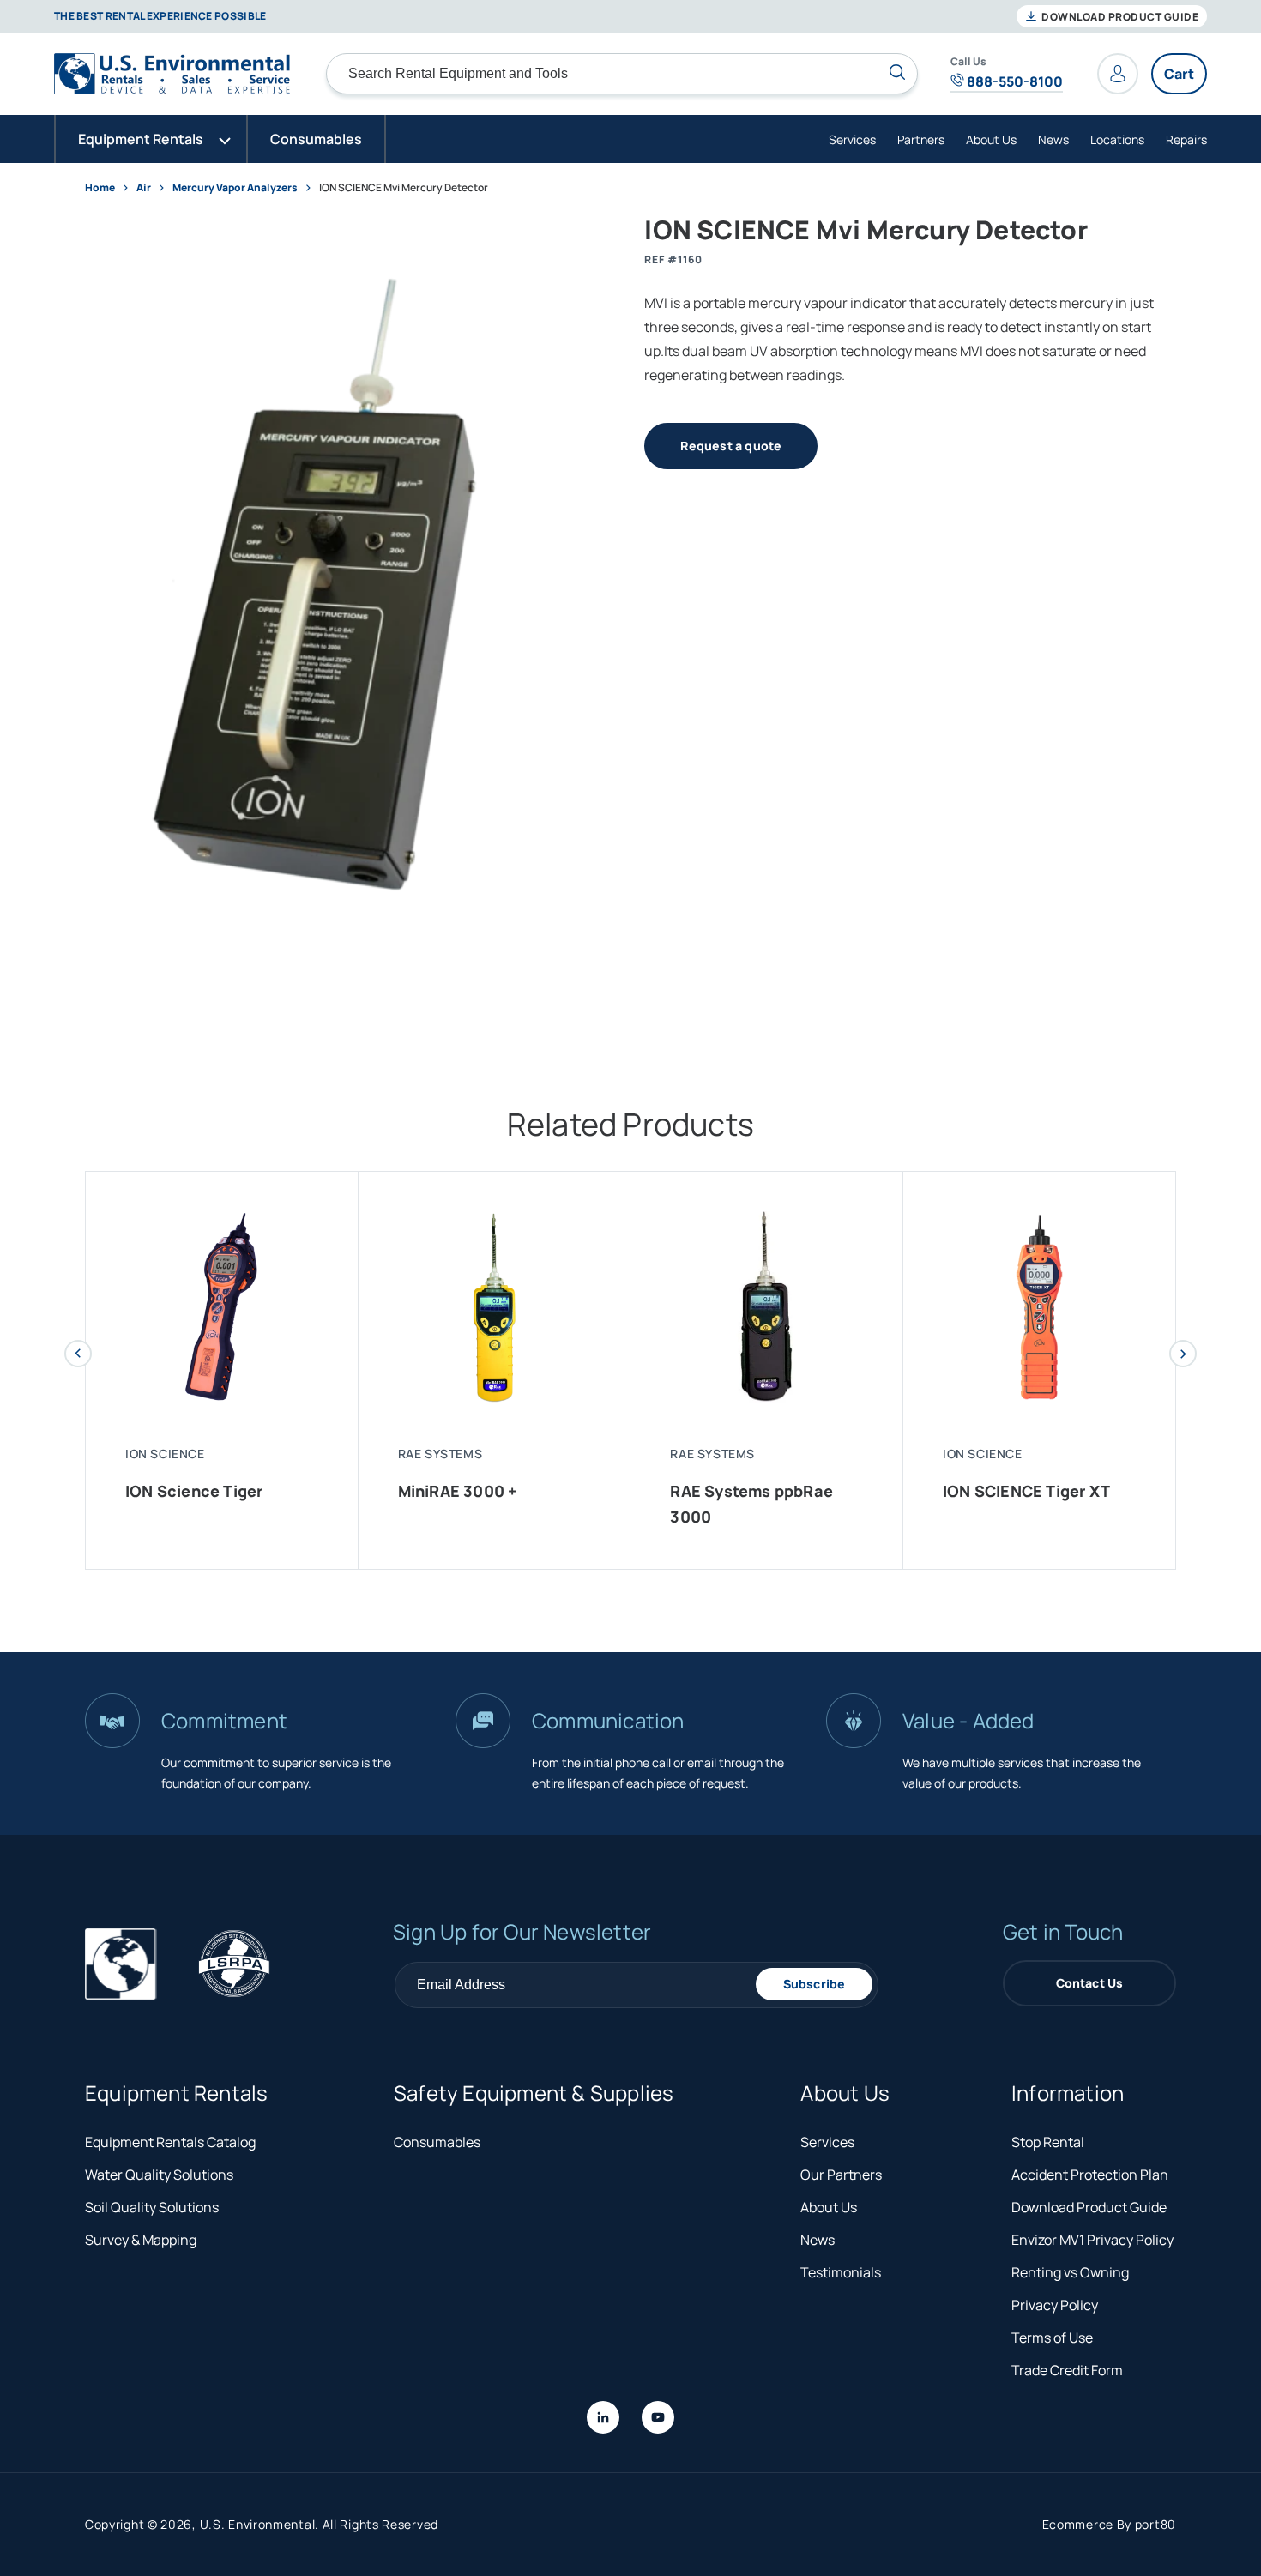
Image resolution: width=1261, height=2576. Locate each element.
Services (852, 139)
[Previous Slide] (78, 1354)
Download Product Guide (1119, 17)
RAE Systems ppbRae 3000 (751, 1504)
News (1053, 139)
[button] (151, 139)
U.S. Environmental (258, 2524)
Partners (921, 139)
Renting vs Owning (1070, 2272)
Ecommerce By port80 (1109, 2524)
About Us (991, 139)
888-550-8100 (1014, 81)
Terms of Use (1052, 2338)
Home (100, 187)
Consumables (437, 2142)
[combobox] (622, 74)
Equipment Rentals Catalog (170, 2142)
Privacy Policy (1055, 2305)
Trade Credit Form (1067, 2370)
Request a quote (731, 446)
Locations (1117, 139)
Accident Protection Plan (1090, 2175)
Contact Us (1090, 1983)
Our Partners (841, 2175)
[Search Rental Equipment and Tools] (897, 72)
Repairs (1186, 139)
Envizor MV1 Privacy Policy (1092, 2240)
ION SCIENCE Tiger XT (1026, 1491)
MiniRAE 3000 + (458, 1491)
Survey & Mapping (141, 2240)
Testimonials (841, 2272)
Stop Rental (1048, 2142)
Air (145, 187)
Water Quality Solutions (159, 2175)
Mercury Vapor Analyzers (235, 187)
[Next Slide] (1183, 1354)
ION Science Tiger (194, 1491)
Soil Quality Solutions (152, 2207)
